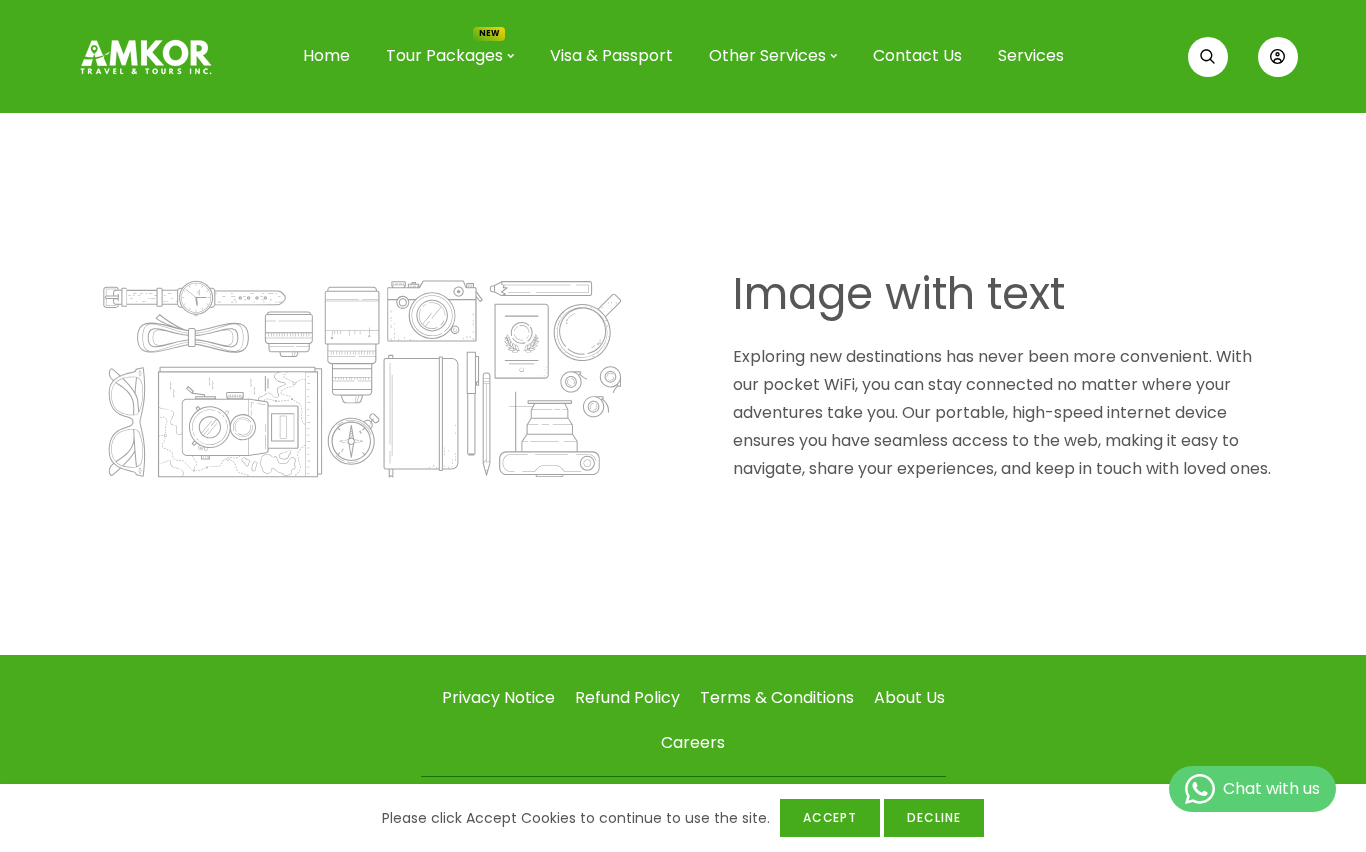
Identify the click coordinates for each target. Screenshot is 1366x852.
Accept (830, 817)
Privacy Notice (498, 697)
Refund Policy (627, 697)
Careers (693, 742)
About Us (909, 697)
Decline (934, 817)
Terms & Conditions (777, 697)
